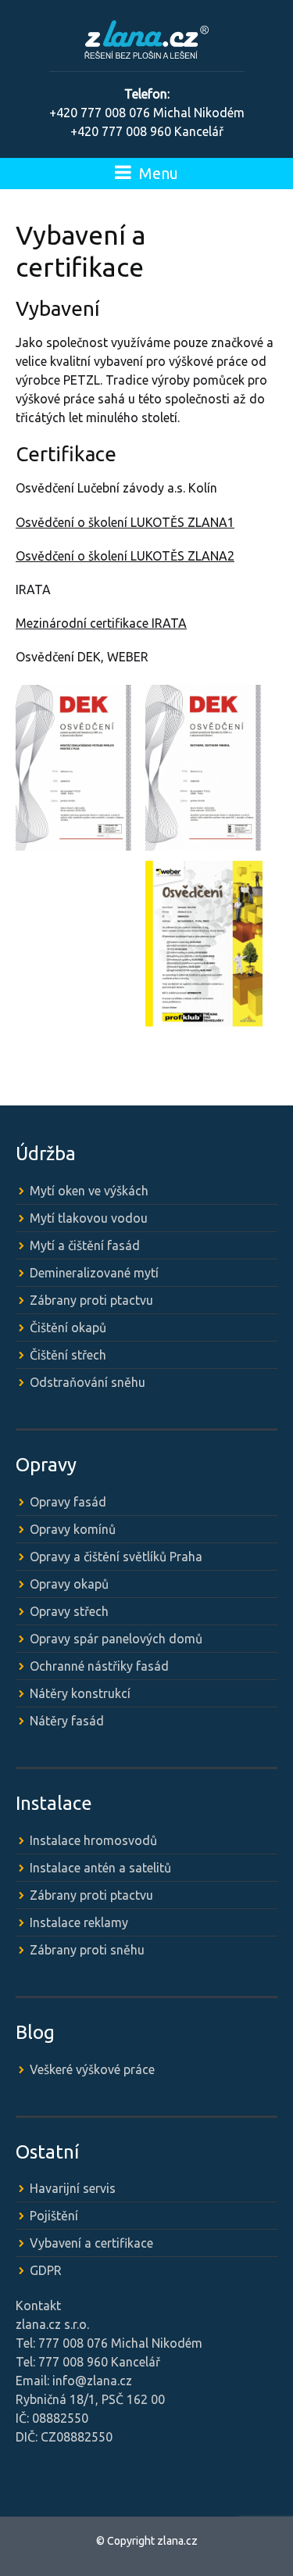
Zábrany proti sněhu (87, 1950)
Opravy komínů (73, 1529)
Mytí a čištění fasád (85, 1245)
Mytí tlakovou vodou (89, 1218)
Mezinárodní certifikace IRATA (101, 623)
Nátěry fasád (67, 1721)
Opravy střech (69, 1611)
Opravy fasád (68, 1502)
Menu (157, 173)
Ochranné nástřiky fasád (99, 1666)
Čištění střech (68, 1355)
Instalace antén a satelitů (100, 1868)
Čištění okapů (68, 1327)
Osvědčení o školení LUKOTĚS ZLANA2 (125, 556)
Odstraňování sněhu (88, 1382)
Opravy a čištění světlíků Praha (116, 1557)
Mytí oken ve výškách (89, 1191)
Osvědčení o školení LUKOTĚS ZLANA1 (125, 522)
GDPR (46, 2270)
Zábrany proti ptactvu (91, 1300)
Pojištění (54, 2216)
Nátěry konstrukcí (80, 1693)
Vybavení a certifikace (91, 2243)
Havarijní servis (73, 2188)
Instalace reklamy (79, 1922)
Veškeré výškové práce (92, 2069)
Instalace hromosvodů (93, 1840)
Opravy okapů (69, 1584)
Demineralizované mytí (94, 1273)
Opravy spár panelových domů (116, 1639)
